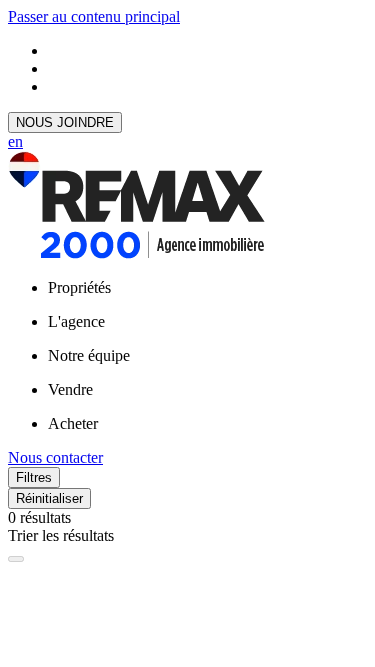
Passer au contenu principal (94, 16)
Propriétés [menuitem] (79, 287)
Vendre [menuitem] (70, 389)
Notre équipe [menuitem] (89, 355)
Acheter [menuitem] (73, 423)
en (15, 141)
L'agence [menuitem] (76, 321)
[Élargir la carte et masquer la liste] (16, 559)
